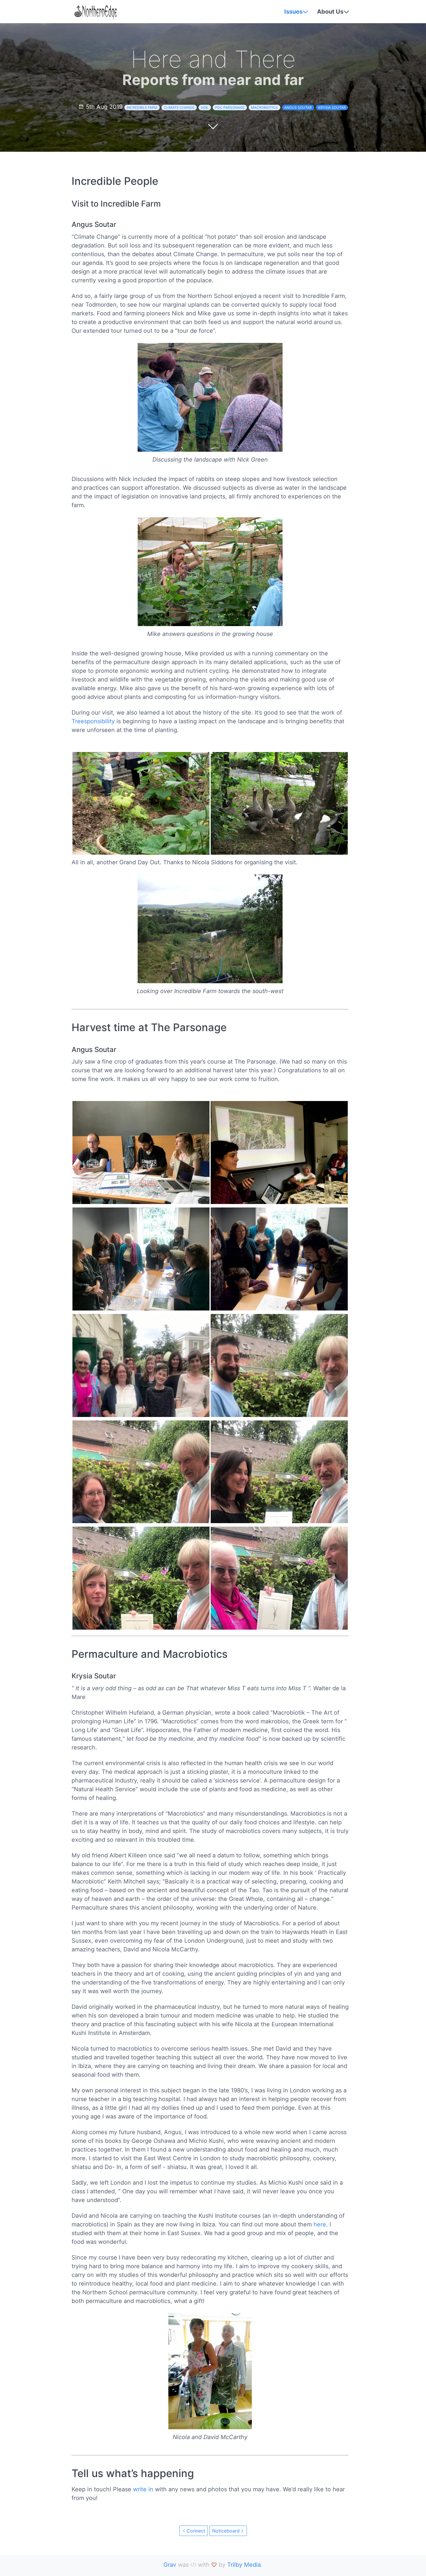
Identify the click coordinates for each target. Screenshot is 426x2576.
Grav (170, 2565)
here (320, 2224)
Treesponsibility (93, 721)
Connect (196, 2531)
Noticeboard (226, 2531)
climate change (179, 107)
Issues (293, 12)
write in (143, 2489)
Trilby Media (244, 2565)
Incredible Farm (142, 107)
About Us (330, 12)
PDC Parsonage (230, 107)
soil (205, 107)
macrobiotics (264, 107)
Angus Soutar (298, 107)
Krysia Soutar (332, 107)
